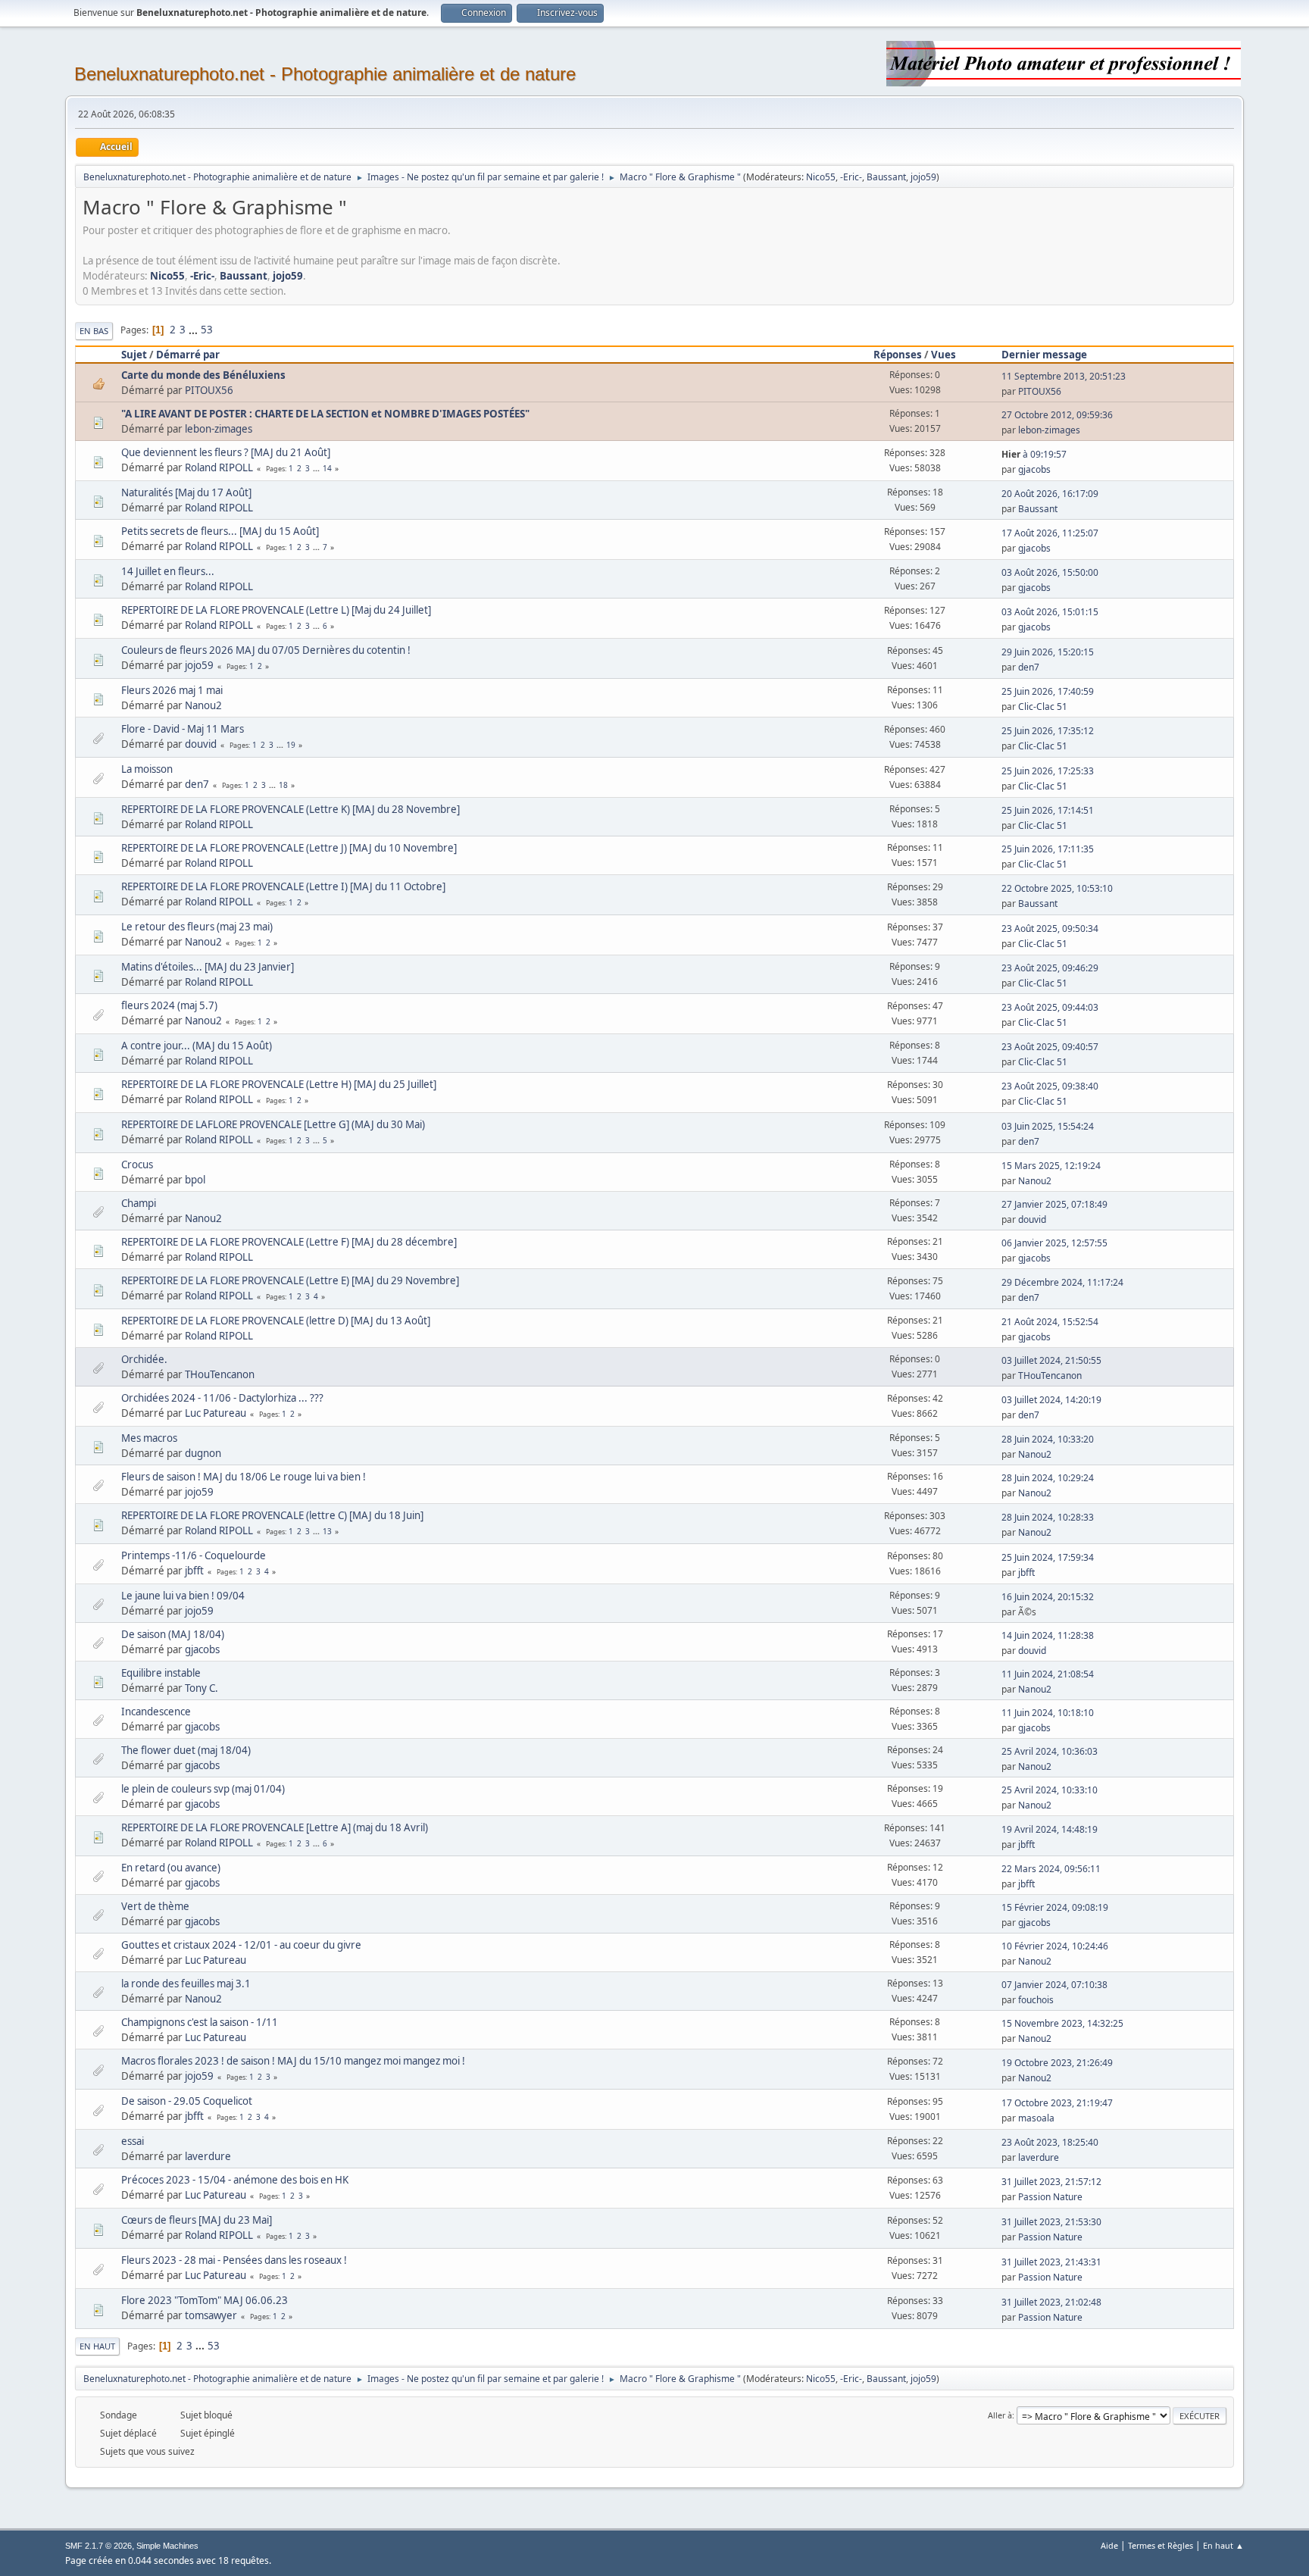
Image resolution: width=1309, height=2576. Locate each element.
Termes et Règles (1161, 2545)
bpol (195, 1180)
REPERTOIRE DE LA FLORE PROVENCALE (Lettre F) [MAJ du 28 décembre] (289, 1242)
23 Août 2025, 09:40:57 (1050, 1047)
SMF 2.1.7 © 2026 (98, 2546)
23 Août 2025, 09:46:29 (1050, 968)
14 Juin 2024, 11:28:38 (1048, 1635)
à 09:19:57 (1034, 454)
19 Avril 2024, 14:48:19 (1050, 1829)
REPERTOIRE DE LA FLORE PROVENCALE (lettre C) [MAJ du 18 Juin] (272, 1515)
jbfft (194, 1571)
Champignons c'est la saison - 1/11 (200, 2022)
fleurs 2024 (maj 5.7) (169, 1005)
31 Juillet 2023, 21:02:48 (1051, 2302)
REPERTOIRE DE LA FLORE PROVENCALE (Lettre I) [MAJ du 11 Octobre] (283, 886)
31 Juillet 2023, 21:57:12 (1051, 2182)
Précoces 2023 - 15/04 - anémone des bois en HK (235, 2180)
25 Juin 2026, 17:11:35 (1048, 849)
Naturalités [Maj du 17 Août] (186, 492)
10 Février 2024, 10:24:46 (1055, 1946)
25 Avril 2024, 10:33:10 (1050, 1790)
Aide (1109, 2545)
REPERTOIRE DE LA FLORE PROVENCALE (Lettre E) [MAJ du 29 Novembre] (290, 1280)
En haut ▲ (1223, 2545)
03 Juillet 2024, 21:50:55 (1051, 1360)
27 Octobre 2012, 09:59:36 (1057, 415)
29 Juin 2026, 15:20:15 (1048, 652)
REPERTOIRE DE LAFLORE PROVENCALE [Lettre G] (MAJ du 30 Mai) (273, 1124)
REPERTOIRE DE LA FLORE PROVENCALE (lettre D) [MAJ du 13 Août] (276, 1321)
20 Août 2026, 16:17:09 (1050, 494)
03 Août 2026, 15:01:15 (1050, 612)
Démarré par (188, 355)
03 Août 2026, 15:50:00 (1050, 572)
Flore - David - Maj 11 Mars (183, 729)
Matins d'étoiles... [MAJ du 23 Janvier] (208, 967)
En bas (94, 331)
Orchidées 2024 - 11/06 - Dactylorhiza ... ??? (222, 1398)
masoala (1036, 2118)
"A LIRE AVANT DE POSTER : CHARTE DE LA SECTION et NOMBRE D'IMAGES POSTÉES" (325, 414)
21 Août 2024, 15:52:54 (1050, 1322)
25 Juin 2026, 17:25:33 (1048, 771)
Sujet (134, 355)
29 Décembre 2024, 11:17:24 (1062, 1282)
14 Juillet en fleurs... (168, 571)
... (194, 330)
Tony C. (202, 1688)
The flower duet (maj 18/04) (186, 1750)
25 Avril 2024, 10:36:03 (1050, 1751)
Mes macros (149, 1438)
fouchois (1036, 2000)
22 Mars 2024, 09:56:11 (1051, 1869)
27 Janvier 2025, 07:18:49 (1054, 1204)
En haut (97, 2346)
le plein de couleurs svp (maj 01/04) (203, 1789)
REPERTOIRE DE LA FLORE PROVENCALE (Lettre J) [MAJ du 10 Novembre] (289, 848)
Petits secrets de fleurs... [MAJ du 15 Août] (220, 531)
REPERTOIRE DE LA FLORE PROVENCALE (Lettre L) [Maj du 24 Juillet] (276, 610)
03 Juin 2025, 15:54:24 (1048, 1126)
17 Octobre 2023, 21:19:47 (1057, 2103)
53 (207, 330)
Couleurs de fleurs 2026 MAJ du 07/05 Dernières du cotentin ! (266, 650)
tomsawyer (211, 2315)
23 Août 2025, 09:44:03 (1050, 1007)
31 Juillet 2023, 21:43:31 (1051, 2262)
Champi (139, 1203)
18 (283, 785)
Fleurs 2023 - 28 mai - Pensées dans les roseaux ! (234, 2260)
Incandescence (156, 1712)
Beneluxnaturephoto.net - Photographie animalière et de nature (325, 74)
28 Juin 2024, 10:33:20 (1048, 1439)
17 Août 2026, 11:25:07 (1050, 533)
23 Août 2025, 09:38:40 (1050, 1086)
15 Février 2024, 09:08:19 (1055, 1907)
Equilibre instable (161, 1673)
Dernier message (1044, 355)
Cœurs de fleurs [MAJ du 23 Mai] (197, 2220)
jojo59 (923, 177)
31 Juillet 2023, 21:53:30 (1051, 2222)
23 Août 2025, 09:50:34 (1050, 928)
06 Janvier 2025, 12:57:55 (1054, 1243)
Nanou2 (203, 705)
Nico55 (821, 177)
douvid (201, 744)
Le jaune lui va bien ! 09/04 (183, 1596)
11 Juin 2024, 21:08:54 (1048, 1674)
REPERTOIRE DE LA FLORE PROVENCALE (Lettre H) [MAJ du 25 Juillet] (279, 1084)
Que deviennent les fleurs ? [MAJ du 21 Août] (226, 452)
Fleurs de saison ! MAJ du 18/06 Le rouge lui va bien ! (244, 1477)
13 (327, 1531)
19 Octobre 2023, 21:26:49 (1057, 2063)
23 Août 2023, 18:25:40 (1050, 2142)
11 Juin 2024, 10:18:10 (1048, 1713)
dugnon (203, 1453)
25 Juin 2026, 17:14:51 (1048, 810)
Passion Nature (1050, 2197)
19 (291, 745)
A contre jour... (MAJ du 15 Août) (197, 1046)
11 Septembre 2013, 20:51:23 (1064, 376)
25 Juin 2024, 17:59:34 (1048, 1557)
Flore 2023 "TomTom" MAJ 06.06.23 (205, 2300)
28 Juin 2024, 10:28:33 (1048, 1517)
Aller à (1000, 2415)
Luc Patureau (216, 1413)
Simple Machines (167, 2546)
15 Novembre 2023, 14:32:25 (1062, 2023)
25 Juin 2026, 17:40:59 (1048, 691)
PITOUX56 (209, 390)
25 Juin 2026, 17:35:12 (1048, 731)
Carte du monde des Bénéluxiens (203, 375)
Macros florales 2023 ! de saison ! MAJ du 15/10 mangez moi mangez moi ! (293, 2061)
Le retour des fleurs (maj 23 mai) (197, 927)
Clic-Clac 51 (1043, 707)
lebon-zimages (219, 429)
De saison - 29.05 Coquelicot (187, 2101)
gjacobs (1034, 469)
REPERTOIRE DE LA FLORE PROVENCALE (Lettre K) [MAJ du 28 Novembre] (291, 809)
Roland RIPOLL (219, 467)
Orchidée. (144, 1359)
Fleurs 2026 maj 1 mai (172, 690)
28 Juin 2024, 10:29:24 (1048, 1478)
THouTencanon (220, 1374)
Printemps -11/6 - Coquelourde (194, 1555)
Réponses (898, 355)
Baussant (886, 177)
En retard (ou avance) (171, 1868)
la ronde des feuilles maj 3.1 (186, 1984)
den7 (1029, 667)
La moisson (147, 769)
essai (133, 2141)
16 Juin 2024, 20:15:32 (1048, 1597)
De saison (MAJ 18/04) (173, 1634)
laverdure (208, 2156)
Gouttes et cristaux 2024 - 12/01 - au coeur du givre (241, 1945)
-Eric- (851, 177)
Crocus (137, 1165)
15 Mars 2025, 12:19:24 (1051, 1166)
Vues (943, 355)
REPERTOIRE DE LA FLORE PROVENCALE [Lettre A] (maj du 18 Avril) (275, 1827)
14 (327, 468)
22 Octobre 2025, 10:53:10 (1057, 888)
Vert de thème (155, 1906)
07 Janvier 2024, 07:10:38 (1054, 1985)
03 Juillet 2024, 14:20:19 (1051, 1400)
